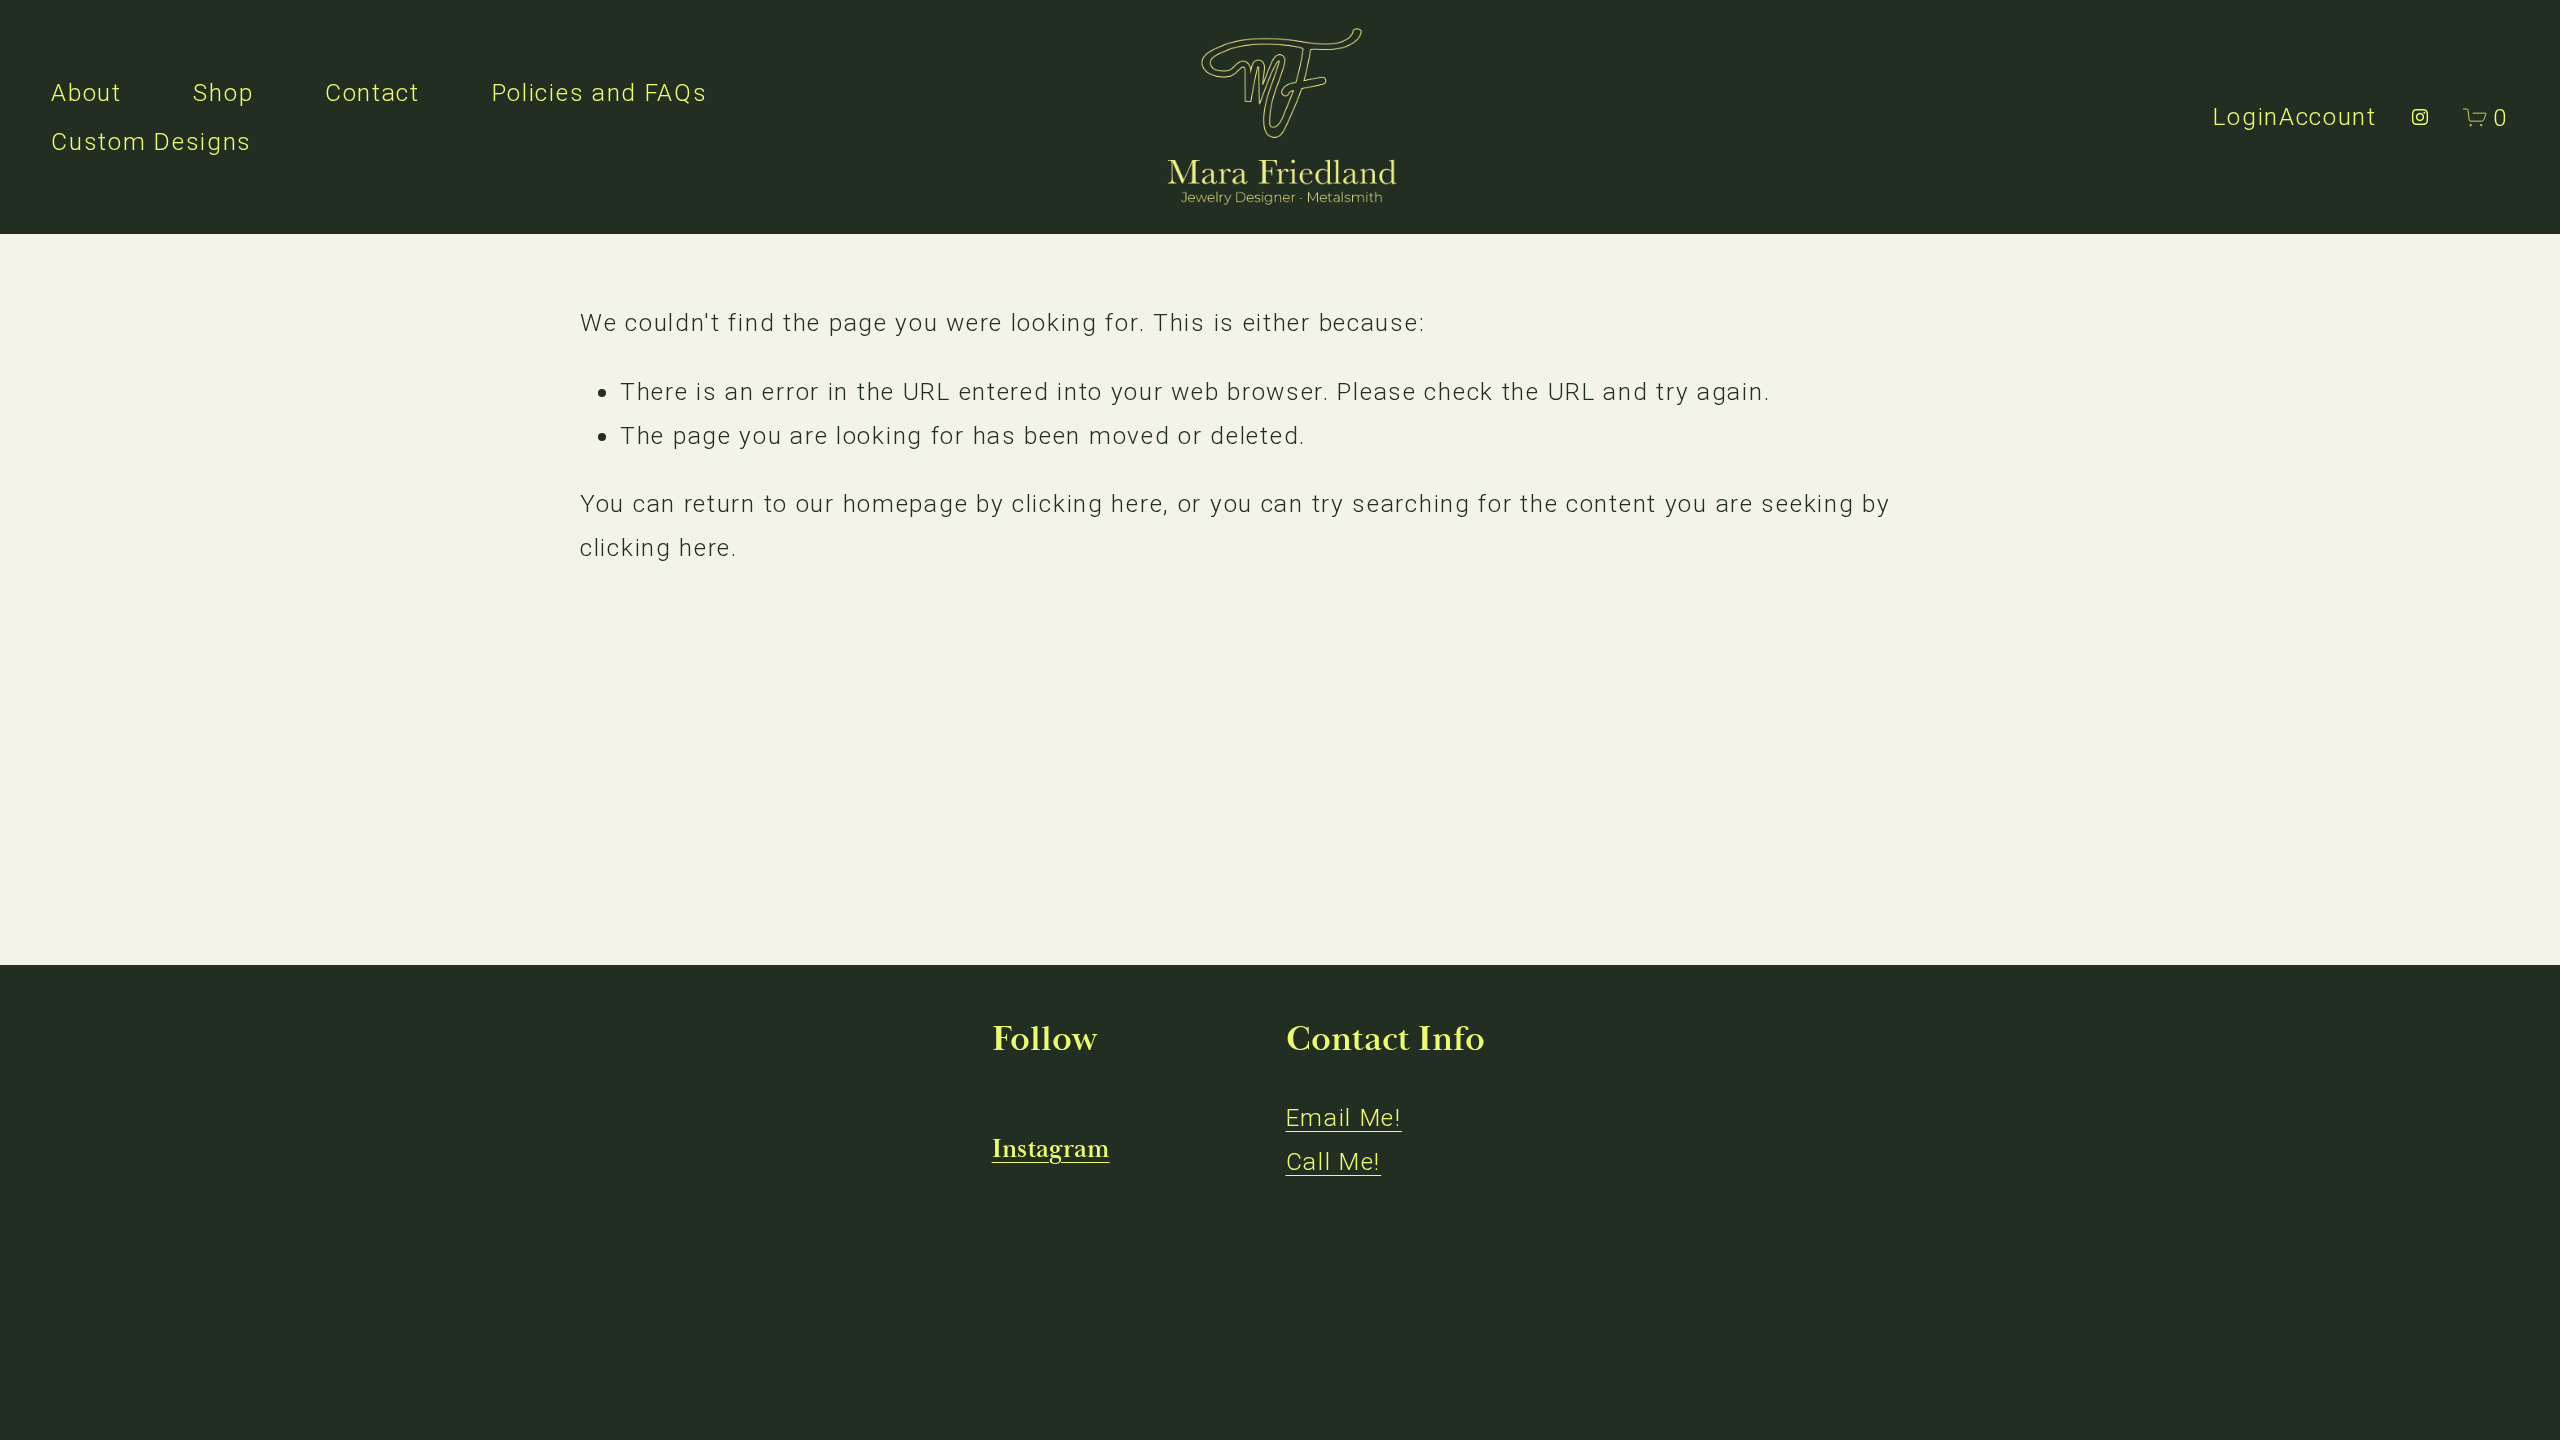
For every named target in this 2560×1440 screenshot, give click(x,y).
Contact (372, 92)
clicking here (1087, 503)
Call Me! (1334, 1161)
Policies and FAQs (600, 92)
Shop (223, 92)
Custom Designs (151, 141)
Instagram (1051, 1149)
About (86, 92)
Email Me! (1344, 1117)
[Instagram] (2420, 117)
